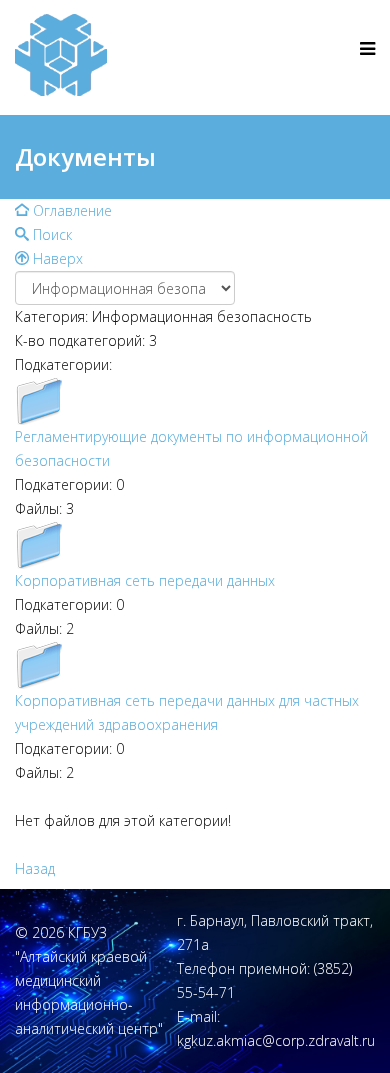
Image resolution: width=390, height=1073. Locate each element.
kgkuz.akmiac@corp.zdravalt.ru (276, 1040)
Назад (35, 868)
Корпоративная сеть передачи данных (145, 580)
